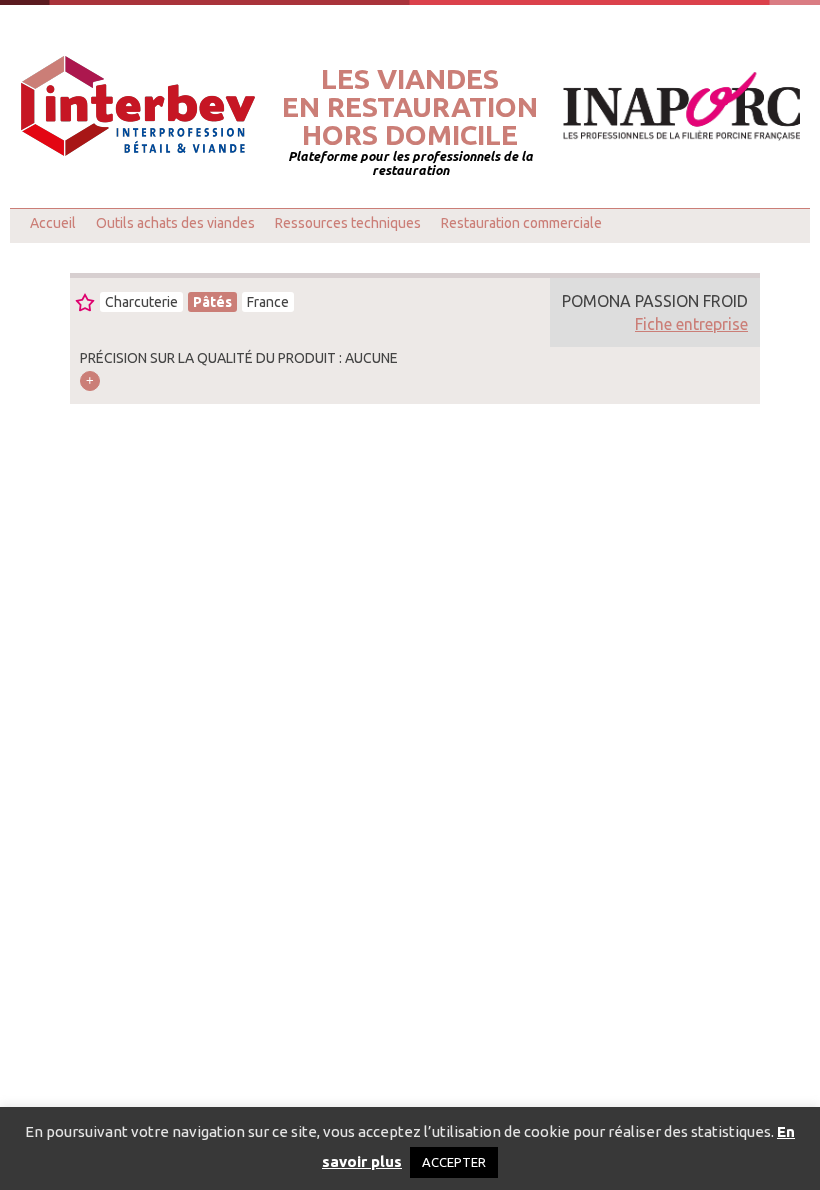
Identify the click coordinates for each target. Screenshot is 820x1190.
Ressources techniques (348, 223)
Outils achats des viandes (175, 223)
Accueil (53, 223)
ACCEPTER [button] (454, 1162)
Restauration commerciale (521, 223)
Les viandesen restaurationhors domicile (410, 107)
